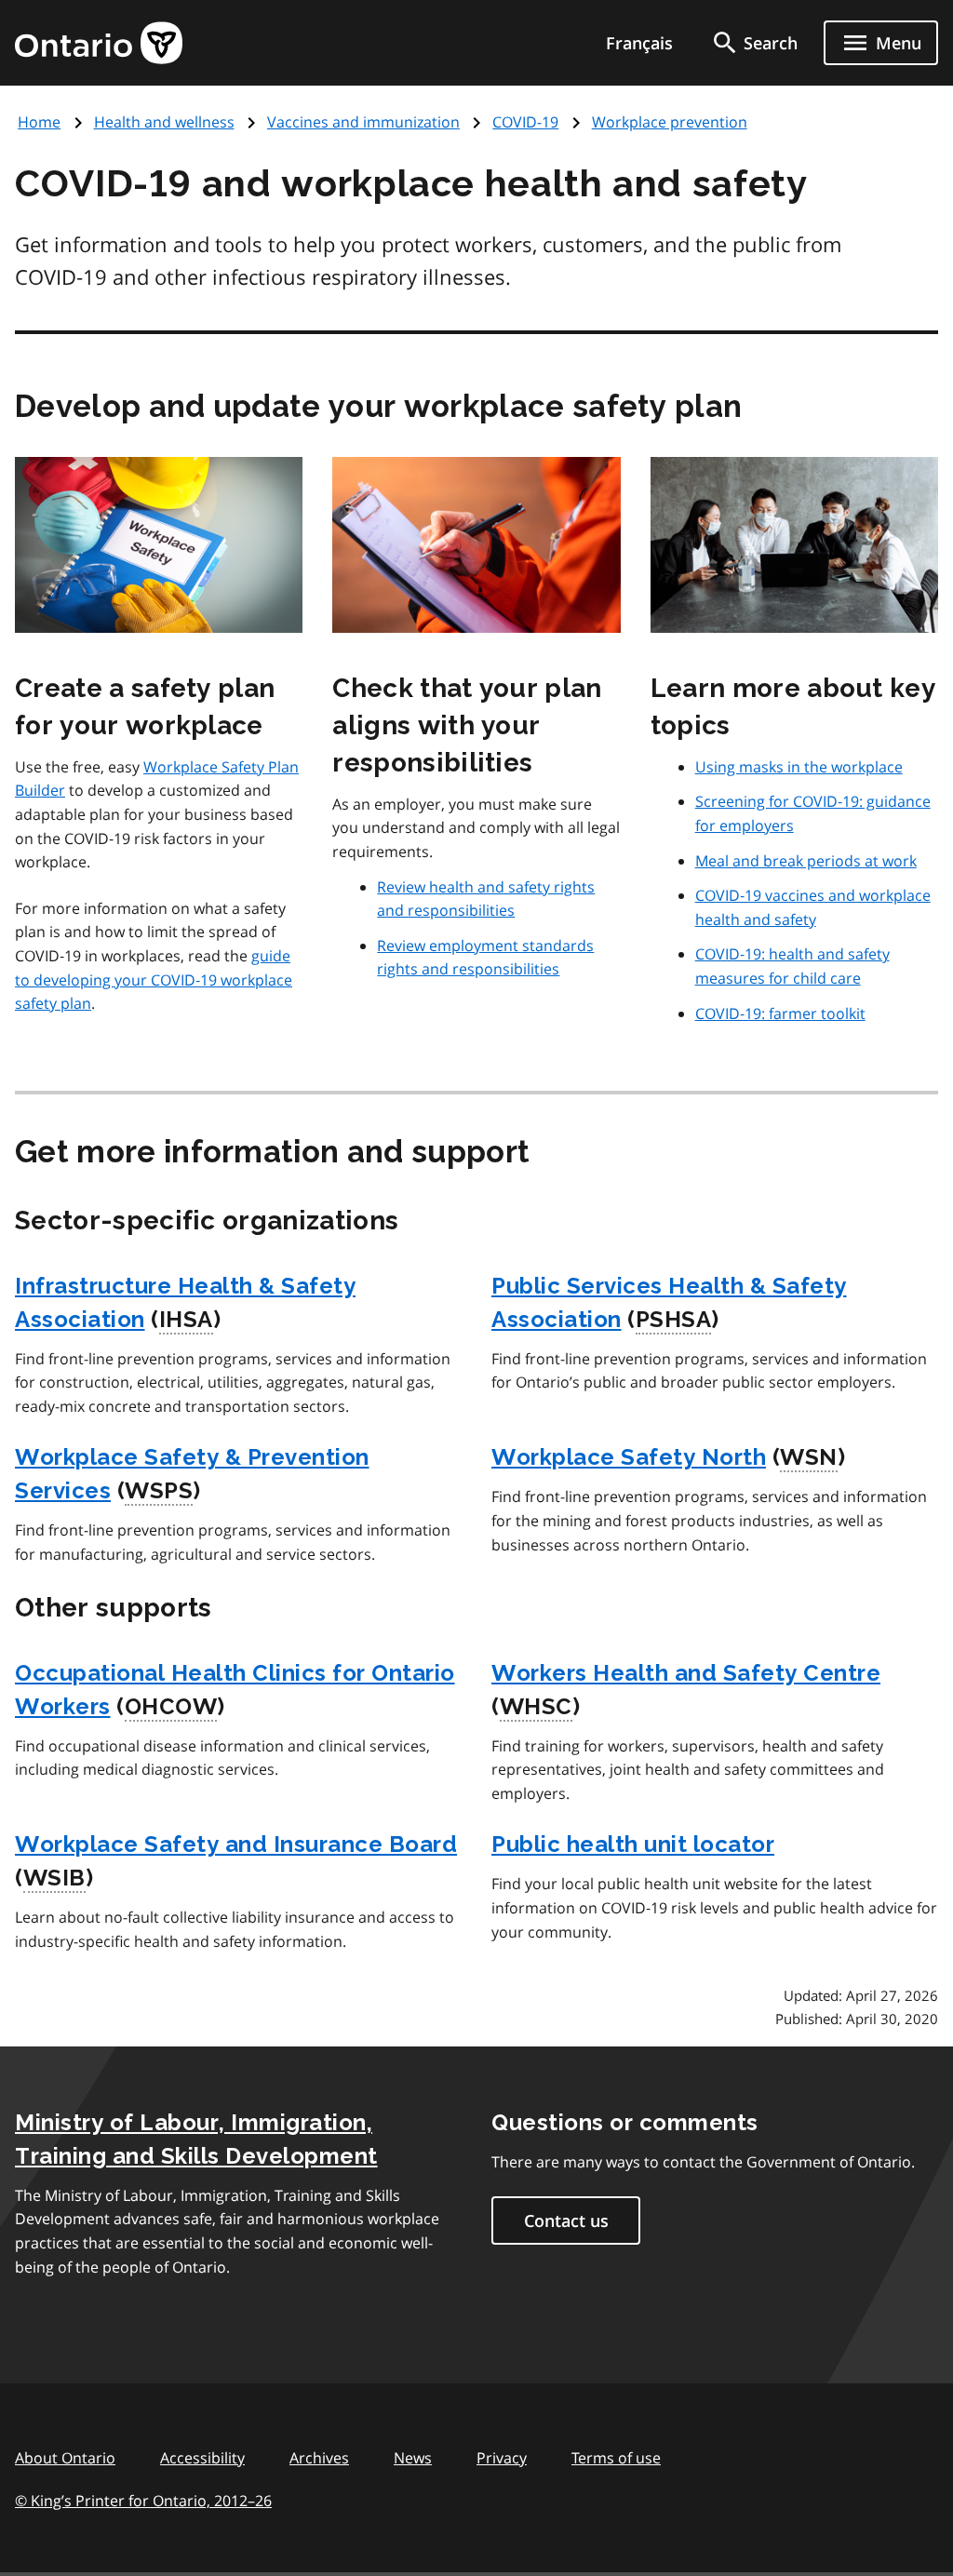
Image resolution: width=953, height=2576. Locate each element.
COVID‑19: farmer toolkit (780, 1013)
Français (639, 43)
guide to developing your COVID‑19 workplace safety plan (154, 979)
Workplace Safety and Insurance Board (236, 1844)
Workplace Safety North (629, 1457)
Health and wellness (164, 122)
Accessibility (202, 2458)
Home (39, 122)
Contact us (566, 2220)
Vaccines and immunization (363, 122)
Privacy (502, 2458)
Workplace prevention (670, 122)
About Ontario (65, 2458)
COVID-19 (525, 122)
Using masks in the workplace (799, 767)
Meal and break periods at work (806, 861)
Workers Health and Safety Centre (686, 1673)
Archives (319, 2458)
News (413, 2458)
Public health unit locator (633, 1844)
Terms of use (616, 2458)
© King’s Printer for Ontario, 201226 (143, 2501)
